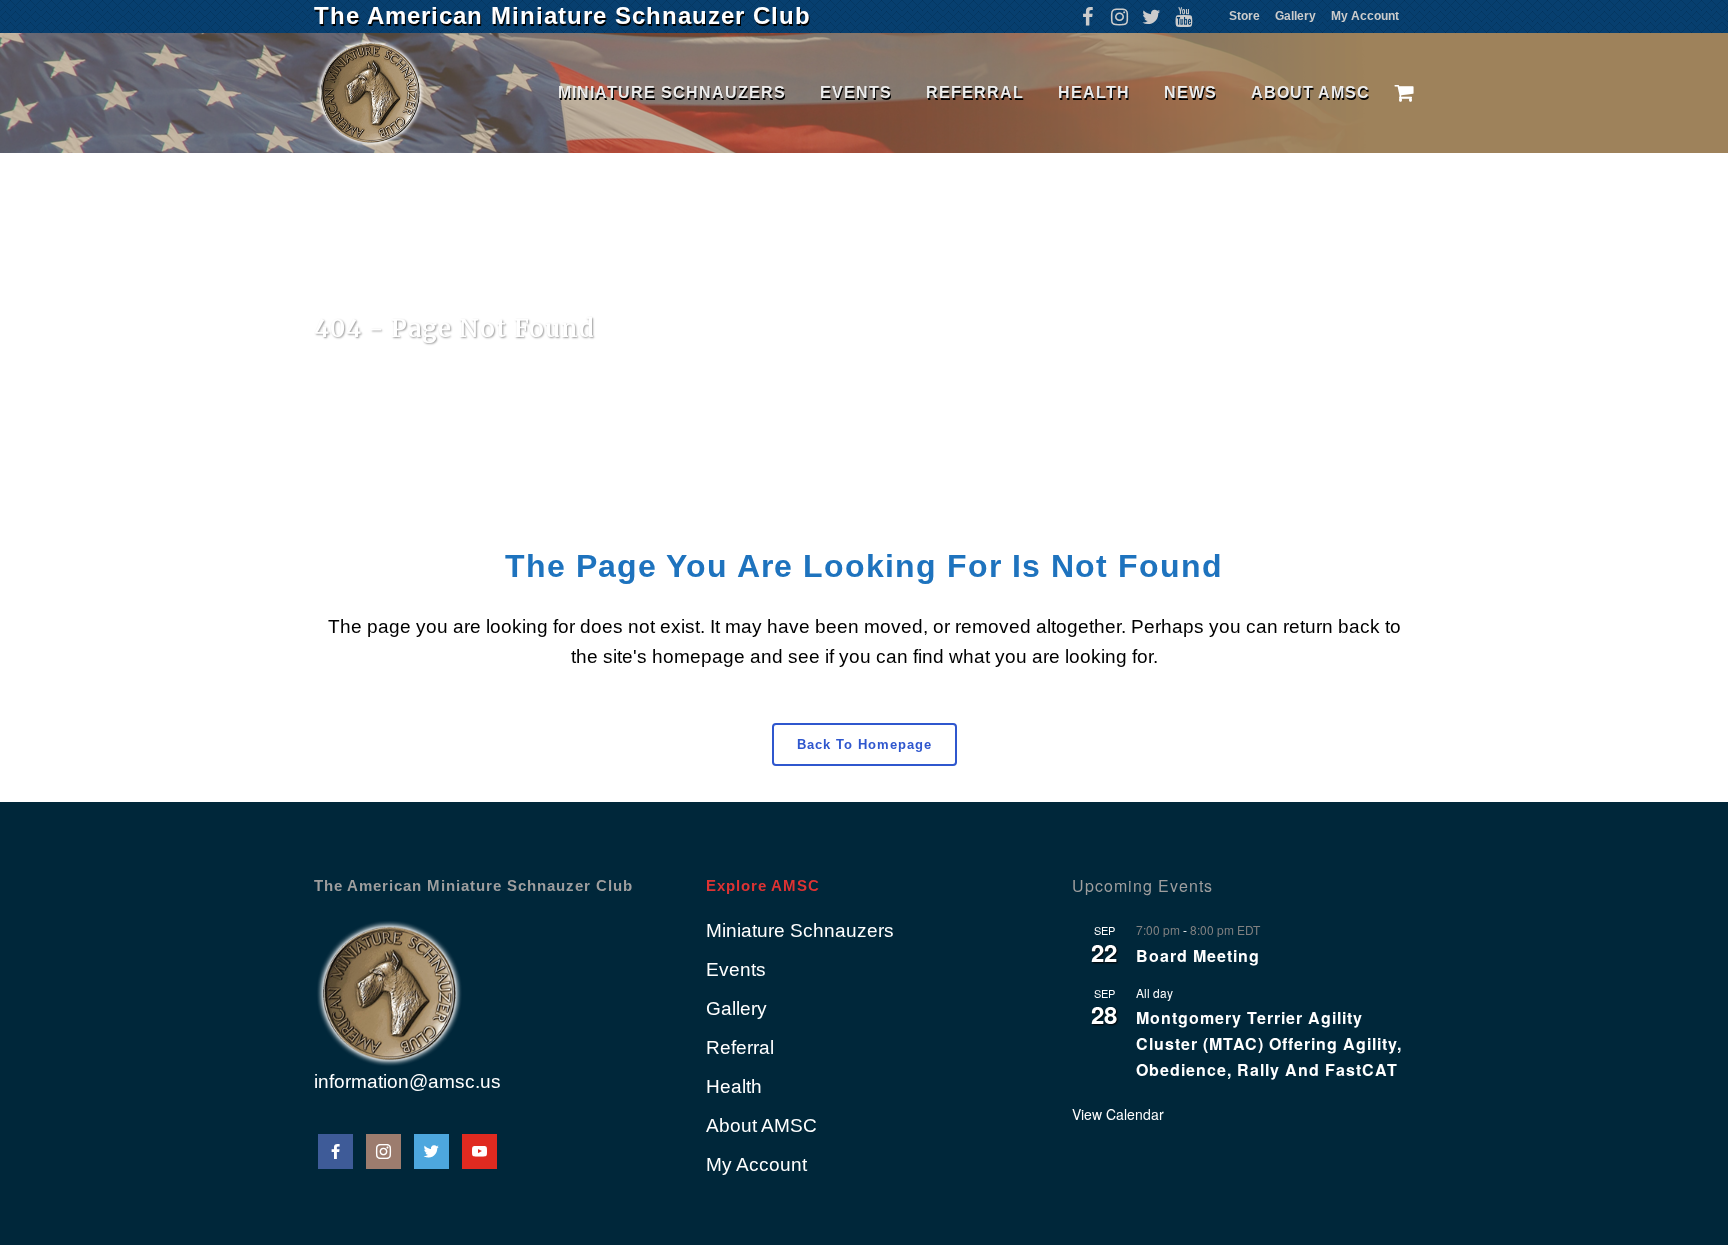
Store (1244, 16)
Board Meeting (1198, 955)
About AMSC (761, 1125)
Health (734, 1086)
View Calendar (1118, 1114)
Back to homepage (864, 744)
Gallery (1295, 16)
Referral (740, 1047)
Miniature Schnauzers (800, 930)
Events (736, 969)
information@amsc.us (407, 1081)
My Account (1365, 16)
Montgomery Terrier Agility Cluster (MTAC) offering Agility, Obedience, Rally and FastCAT (1269, 1043)
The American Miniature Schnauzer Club (562, 15)
